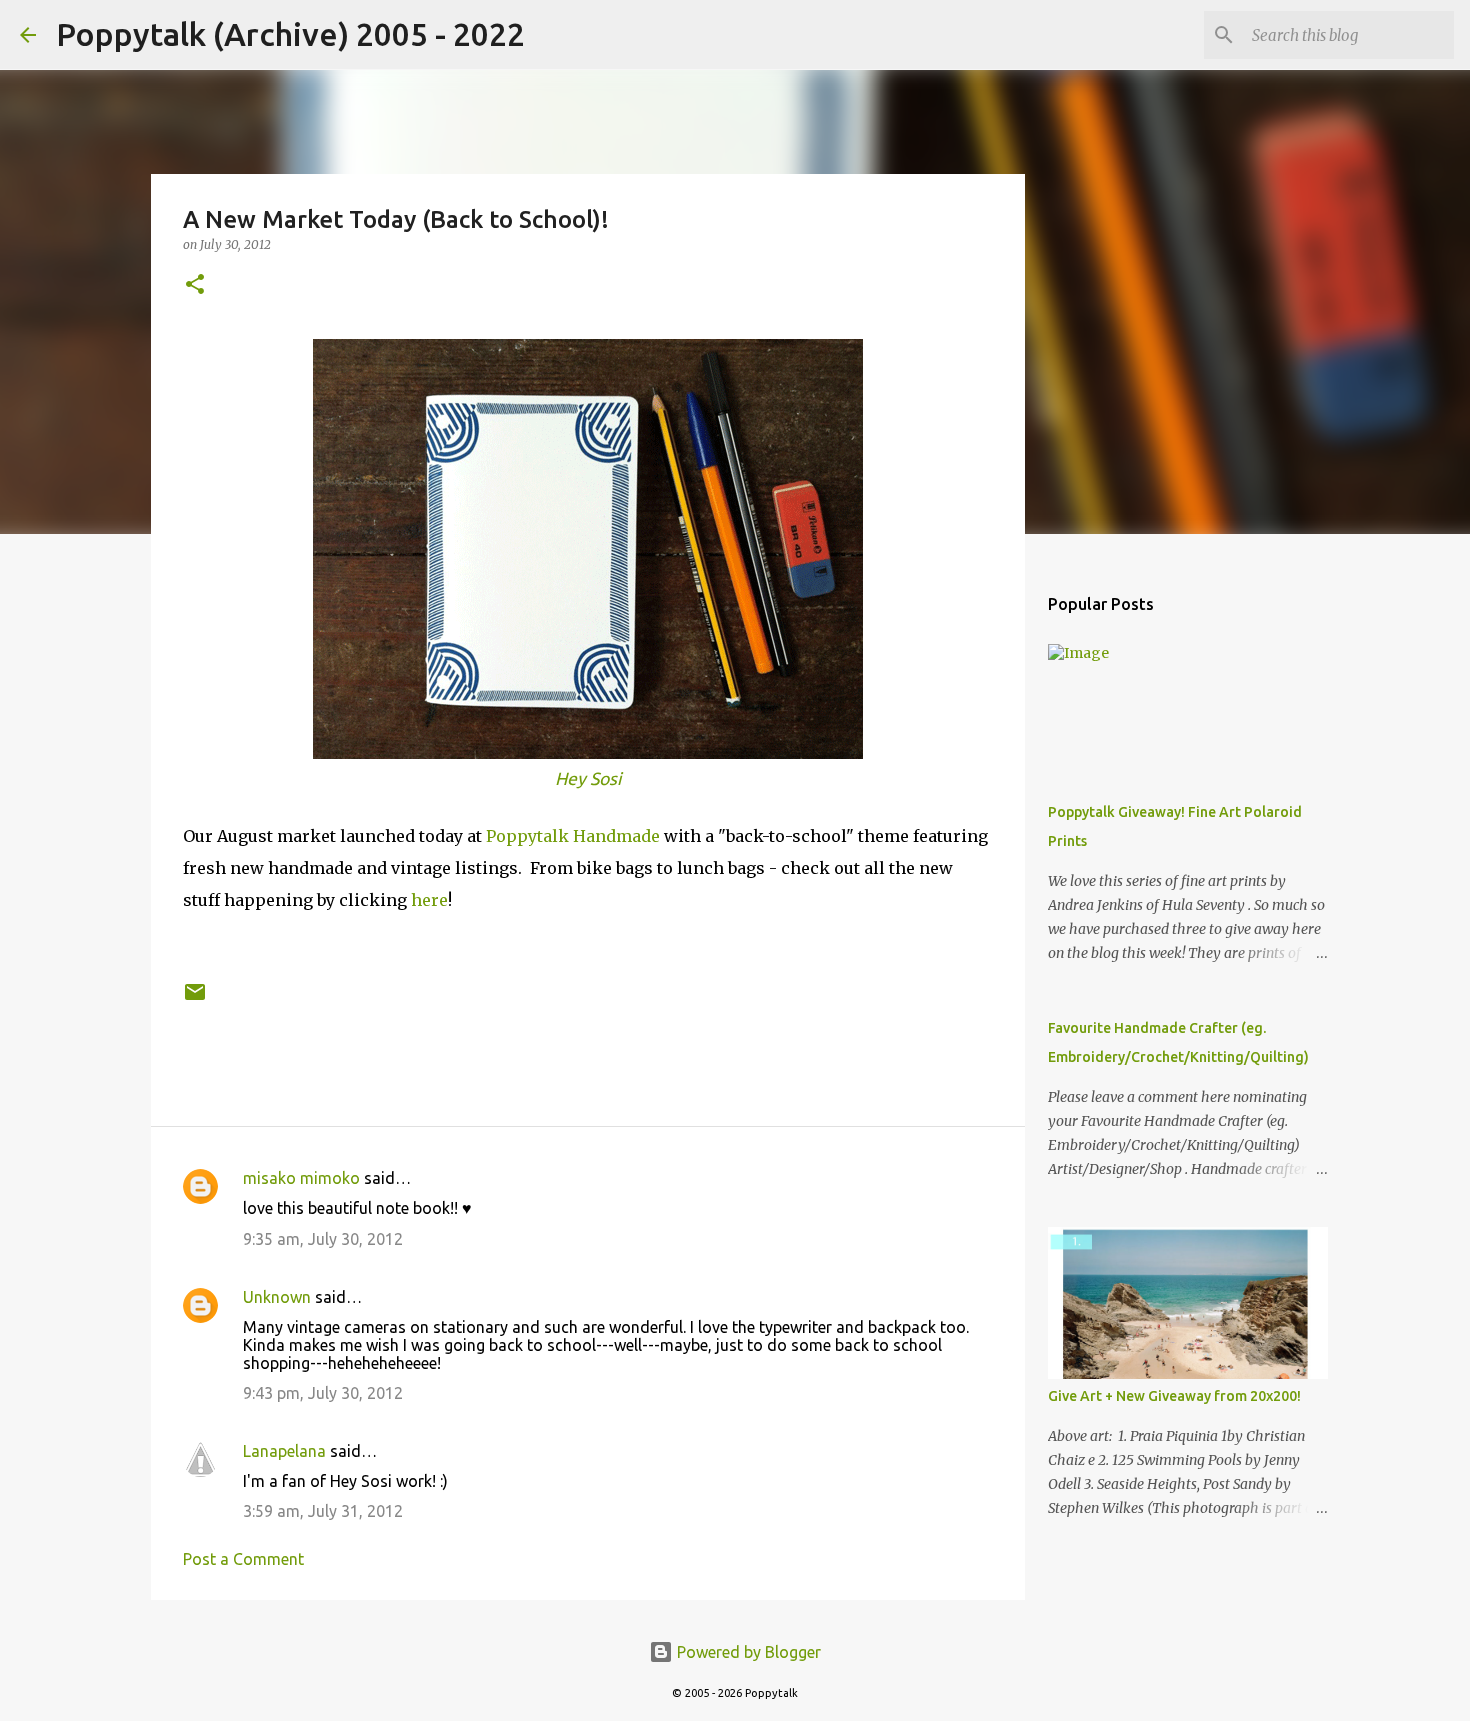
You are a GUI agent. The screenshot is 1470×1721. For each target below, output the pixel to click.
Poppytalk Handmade (573, 836)
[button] (195, 285)
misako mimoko (301, 1178)
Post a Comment (243, 1559)
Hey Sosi (588, 778)
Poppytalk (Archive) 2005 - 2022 (290, 34)
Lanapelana (284, 1451)
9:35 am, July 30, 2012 (323, 1239)
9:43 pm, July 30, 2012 (323, 1393)
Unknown (277, 1297)
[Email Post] (195, 999)
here (429, 900)
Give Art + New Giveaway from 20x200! (1174, 1396)
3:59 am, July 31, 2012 (323, 1511)
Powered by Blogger (747, 1652)
